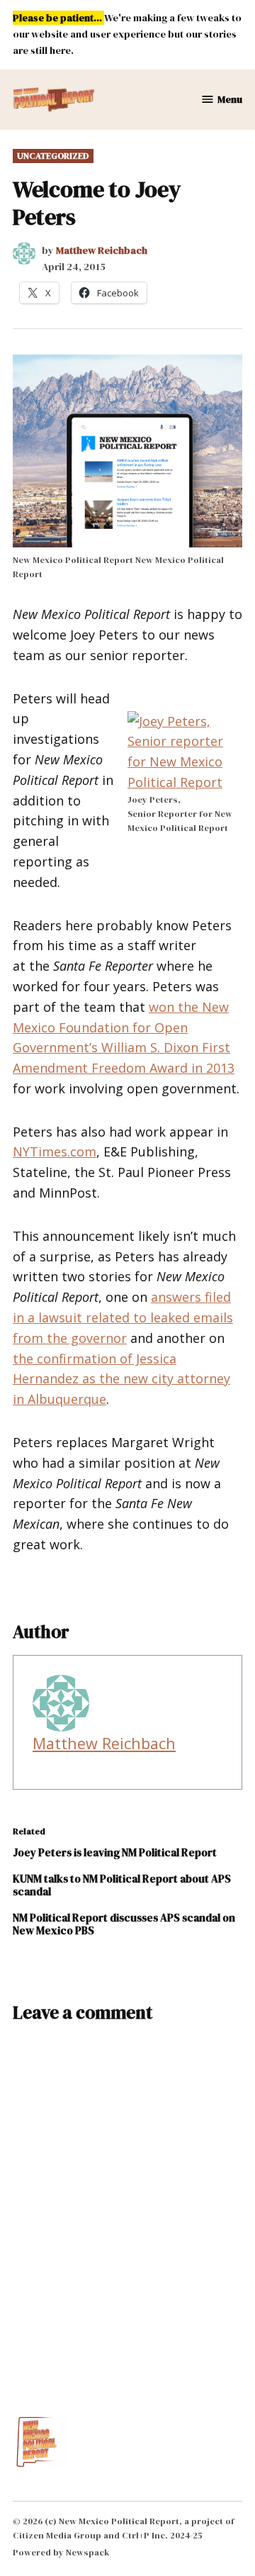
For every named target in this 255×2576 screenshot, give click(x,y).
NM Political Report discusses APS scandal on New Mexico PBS (124, 1924)
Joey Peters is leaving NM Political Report (115, 1852)
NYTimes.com (55, 1152)
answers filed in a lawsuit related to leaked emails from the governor (123, 1317)
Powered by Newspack (61, 2552)
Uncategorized (53, 156)
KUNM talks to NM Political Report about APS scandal (122, 1885)
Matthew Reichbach (102, 250)
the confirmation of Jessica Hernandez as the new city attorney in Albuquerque (121, 1379)
